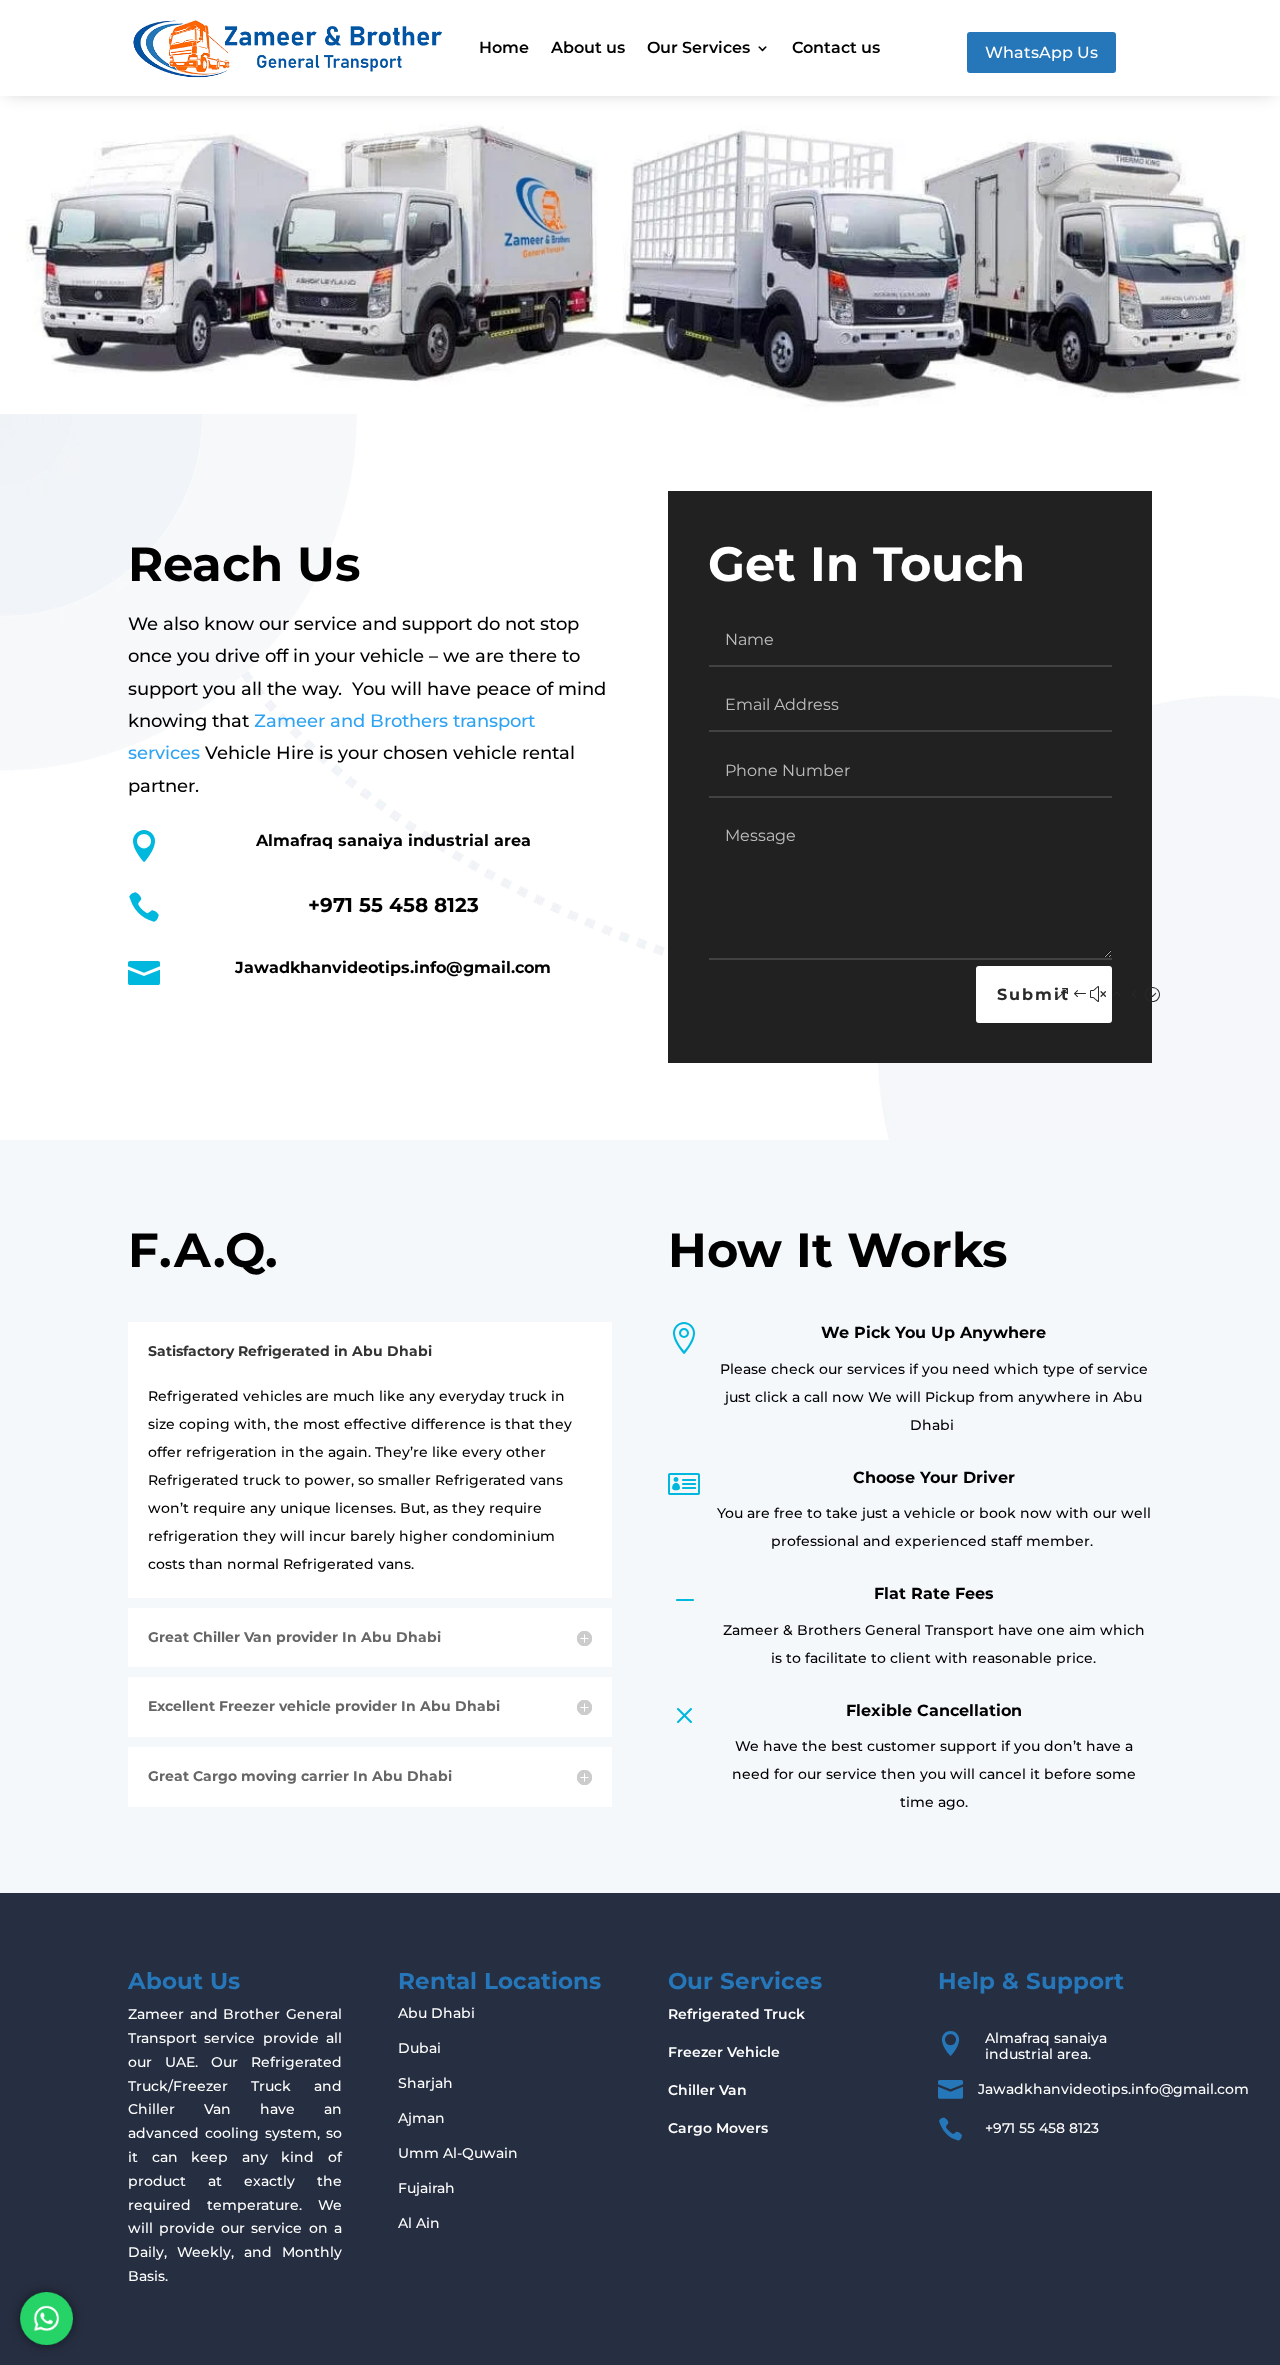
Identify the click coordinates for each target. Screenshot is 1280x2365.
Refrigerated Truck (736, 2014)
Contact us (836, 47)
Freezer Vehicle (724, 2052)
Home (504, 47)
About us (588, 47)
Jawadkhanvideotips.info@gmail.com (393, 967)
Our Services (698, 47)
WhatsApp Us (1041, 52)
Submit (1033, 994)
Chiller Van (707, 2090)
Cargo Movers (718, 2128)
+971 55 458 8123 (393, 905)
